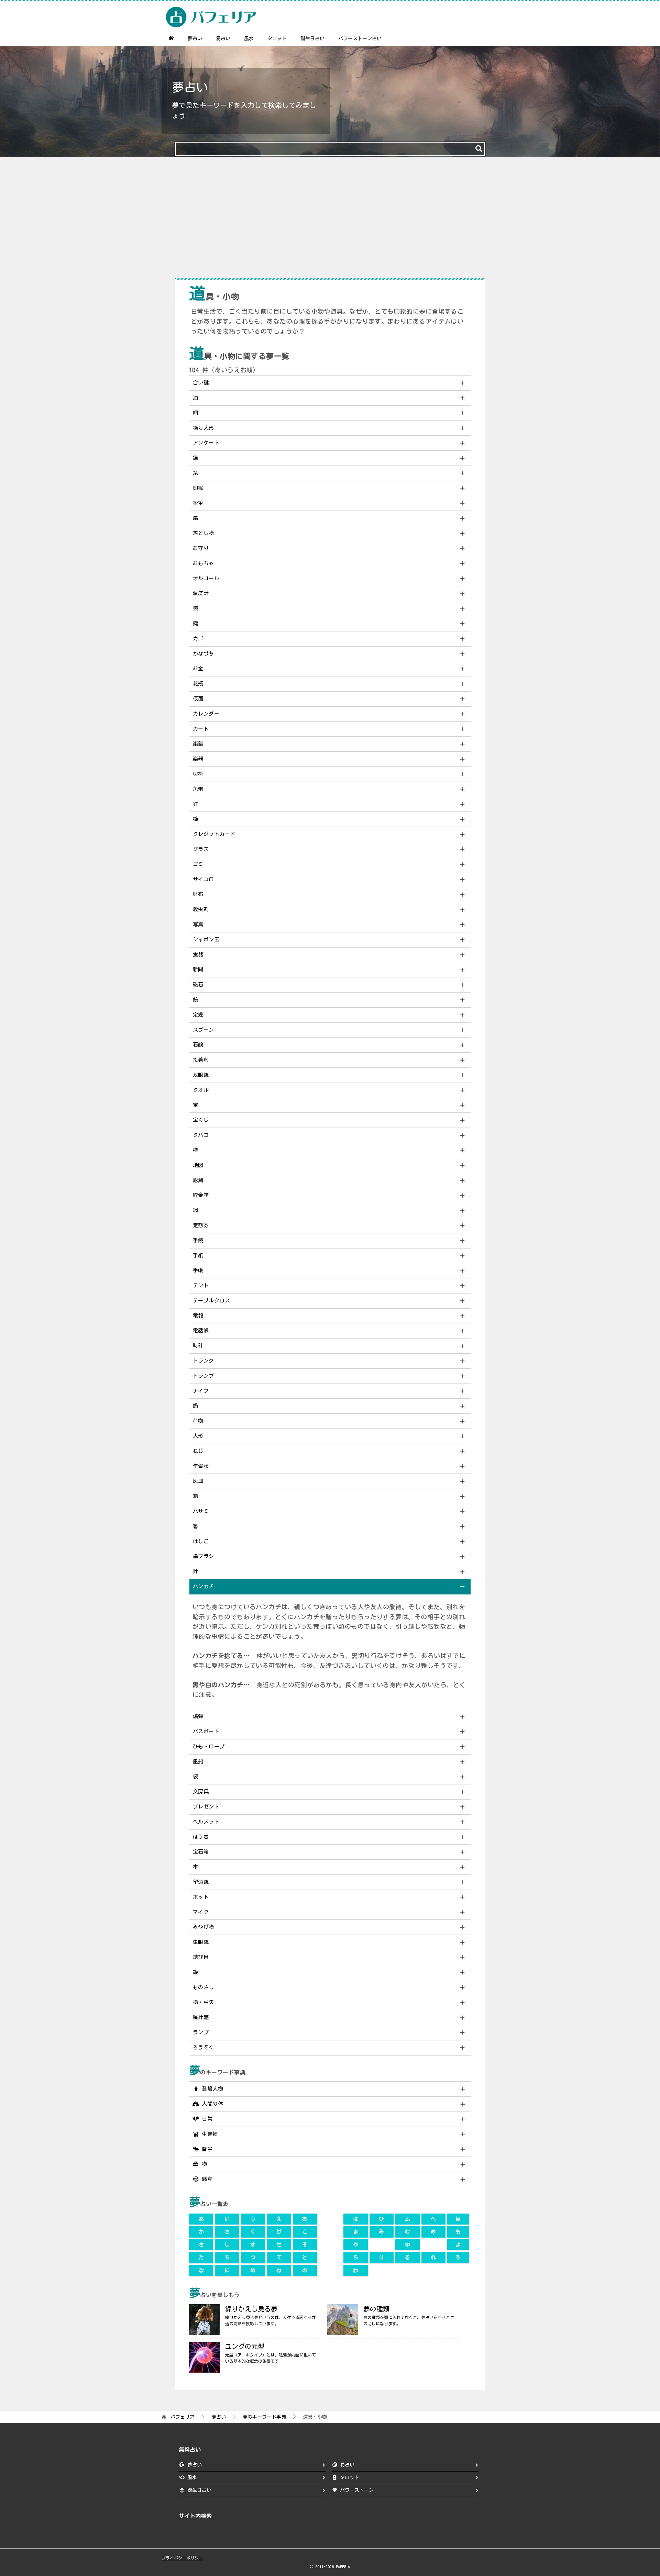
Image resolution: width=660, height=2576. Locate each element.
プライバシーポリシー (182, 2558)
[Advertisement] (330, 221)
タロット (277, 38)
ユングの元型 (245, 2346)
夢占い (195, 38)
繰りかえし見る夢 (251, 2309)
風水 (249, 38)
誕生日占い (312, 38)
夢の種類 (376, 2309)
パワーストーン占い (360, 38)
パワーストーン (357, 2490)
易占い (223, 38)
